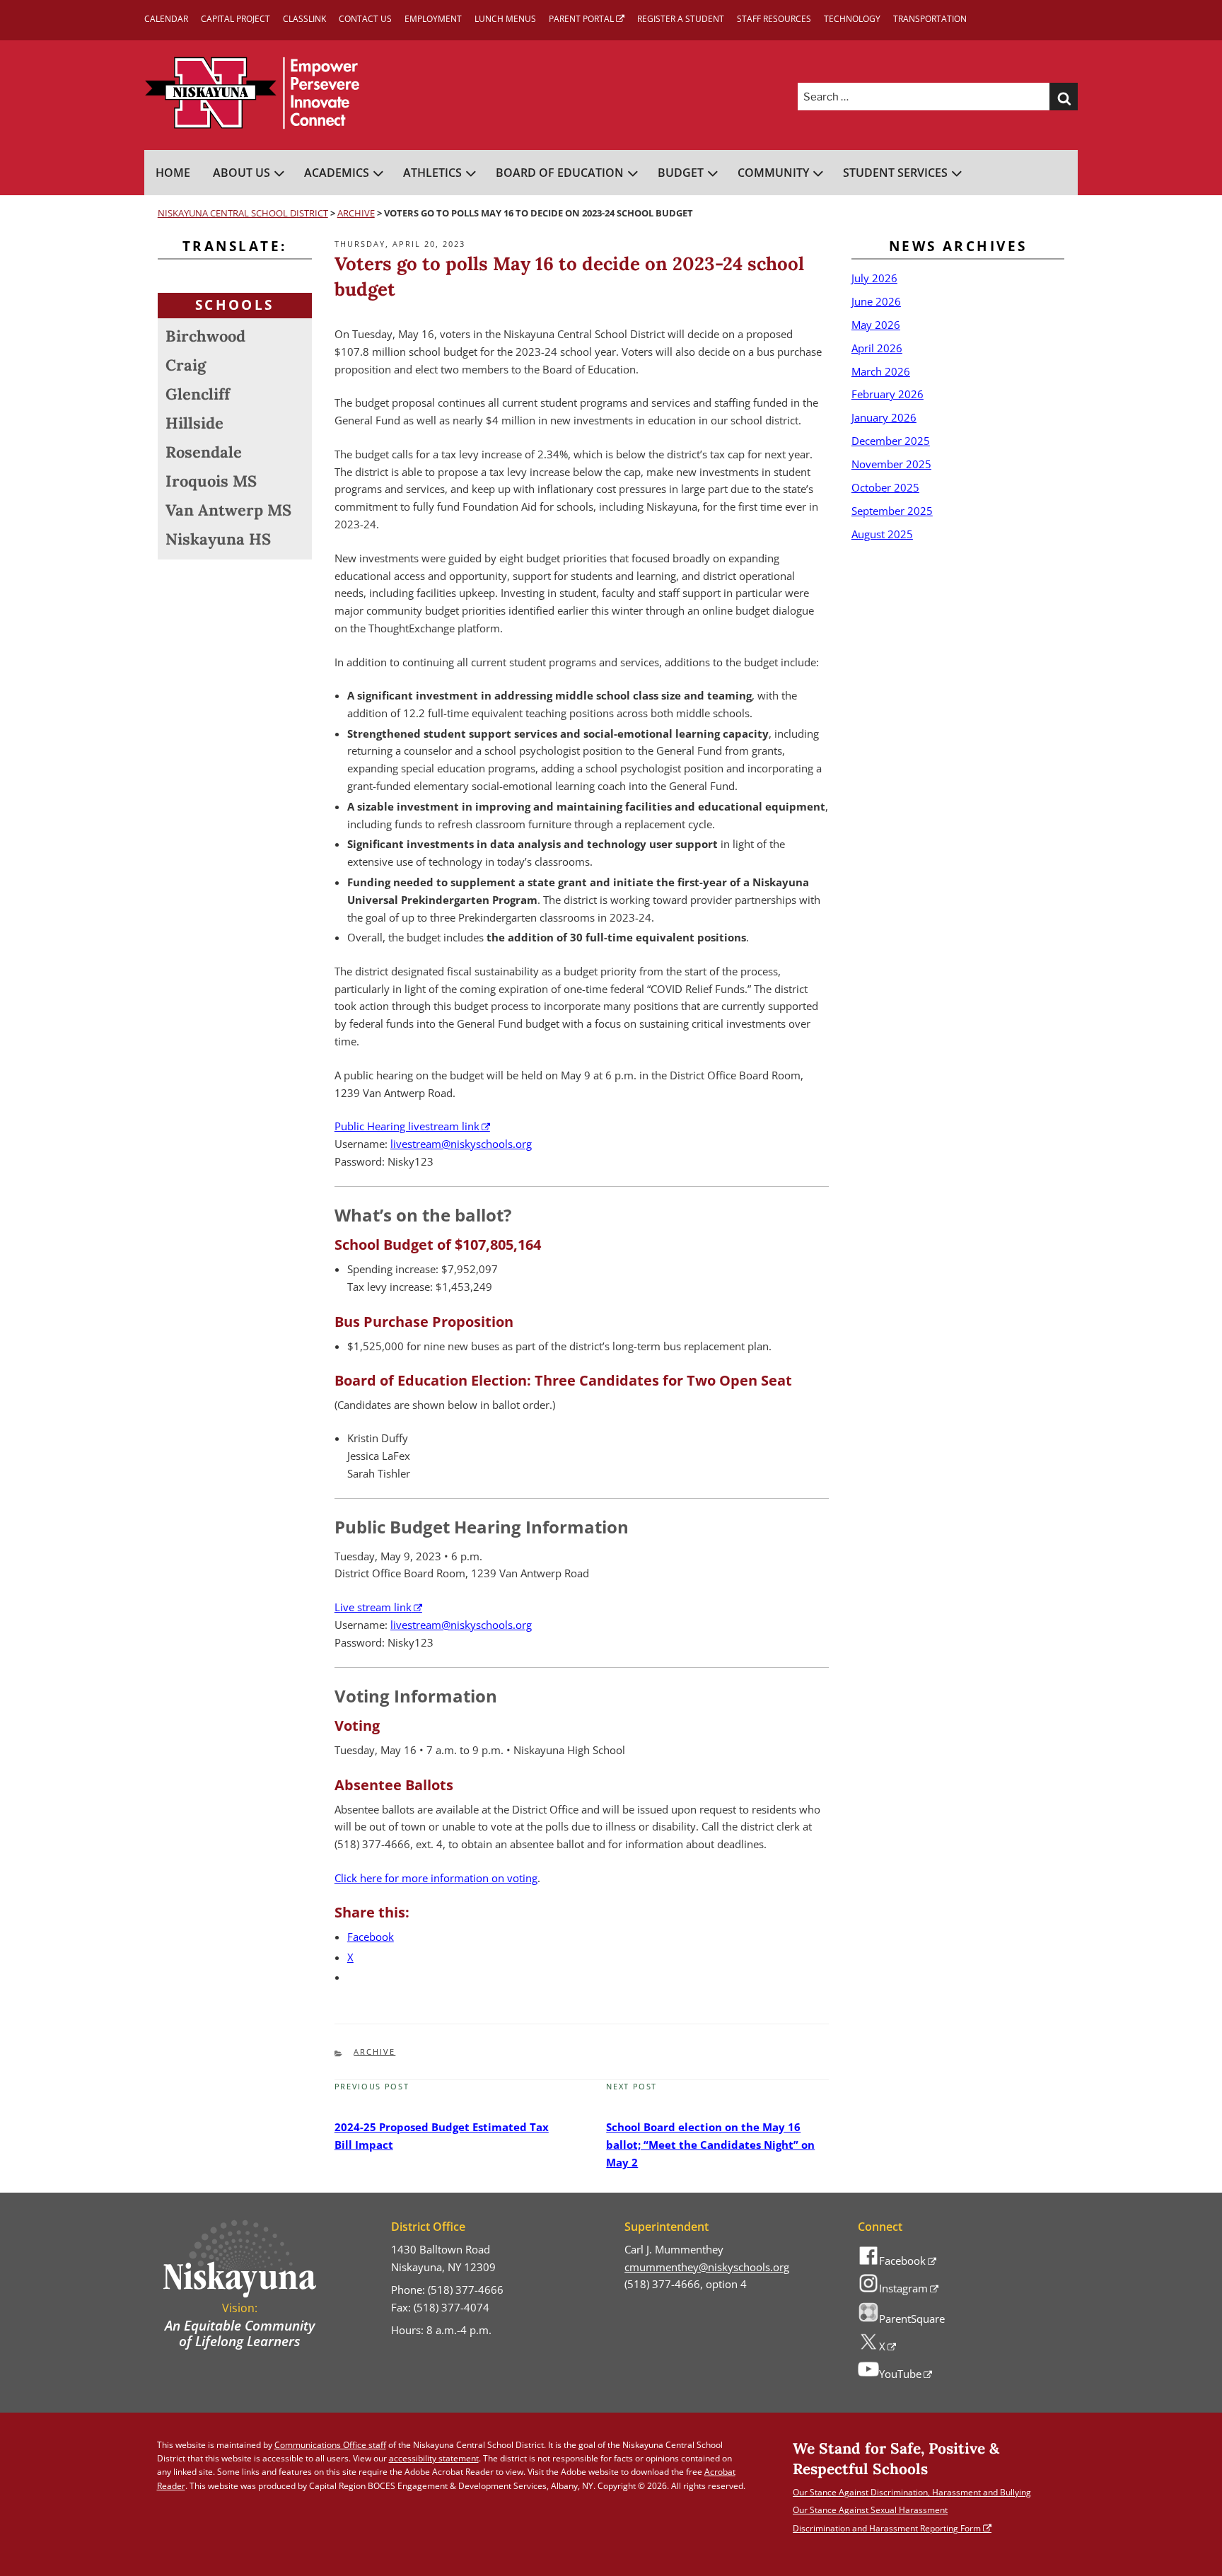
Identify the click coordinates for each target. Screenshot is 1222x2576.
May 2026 (876, 325)
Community (773, 173)
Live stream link (373, 1607)
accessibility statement (434, 2458)
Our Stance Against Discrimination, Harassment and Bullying (912, 2492)
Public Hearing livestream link (407, 1126)
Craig (186, 365)
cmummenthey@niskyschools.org (707, 2267)
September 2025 (892, 511)
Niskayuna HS (218, 539)
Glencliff (198, 394)
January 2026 (884, 417)
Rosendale (204, 452)
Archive (374, 2052)
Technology (852, 19)
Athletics (432, 173)
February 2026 (888, 394)
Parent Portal (581, 19)
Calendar (166, 19)
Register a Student (681, 19)
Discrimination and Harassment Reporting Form (887, 2528)
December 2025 (891, 441)
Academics (337, 173)
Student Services (895, 173)
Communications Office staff (330, 2445)
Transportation (930, 19)
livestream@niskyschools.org (461, 1144)
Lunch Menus (505, 19)
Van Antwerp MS (228, 510)
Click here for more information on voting (436, 1878)
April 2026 (877, 348)
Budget (681, 173)
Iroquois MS (211, 481)
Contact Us (365, 19)
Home (173, 173)
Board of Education (560, 173)
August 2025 (882, 534)
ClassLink (304, 19)
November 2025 (891, 464)
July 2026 (874, 278)
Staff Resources (774, 19)
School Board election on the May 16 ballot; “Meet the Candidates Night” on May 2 (710, 2145)
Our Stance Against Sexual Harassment (870, 2510)
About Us (242, 173)
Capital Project (235, 19)
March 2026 (881, 371)
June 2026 (876, 301)
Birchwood (205, 336)
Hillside (194, 423)
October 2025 (885, 487)
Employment (433, 19)
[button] (1064, 97)
